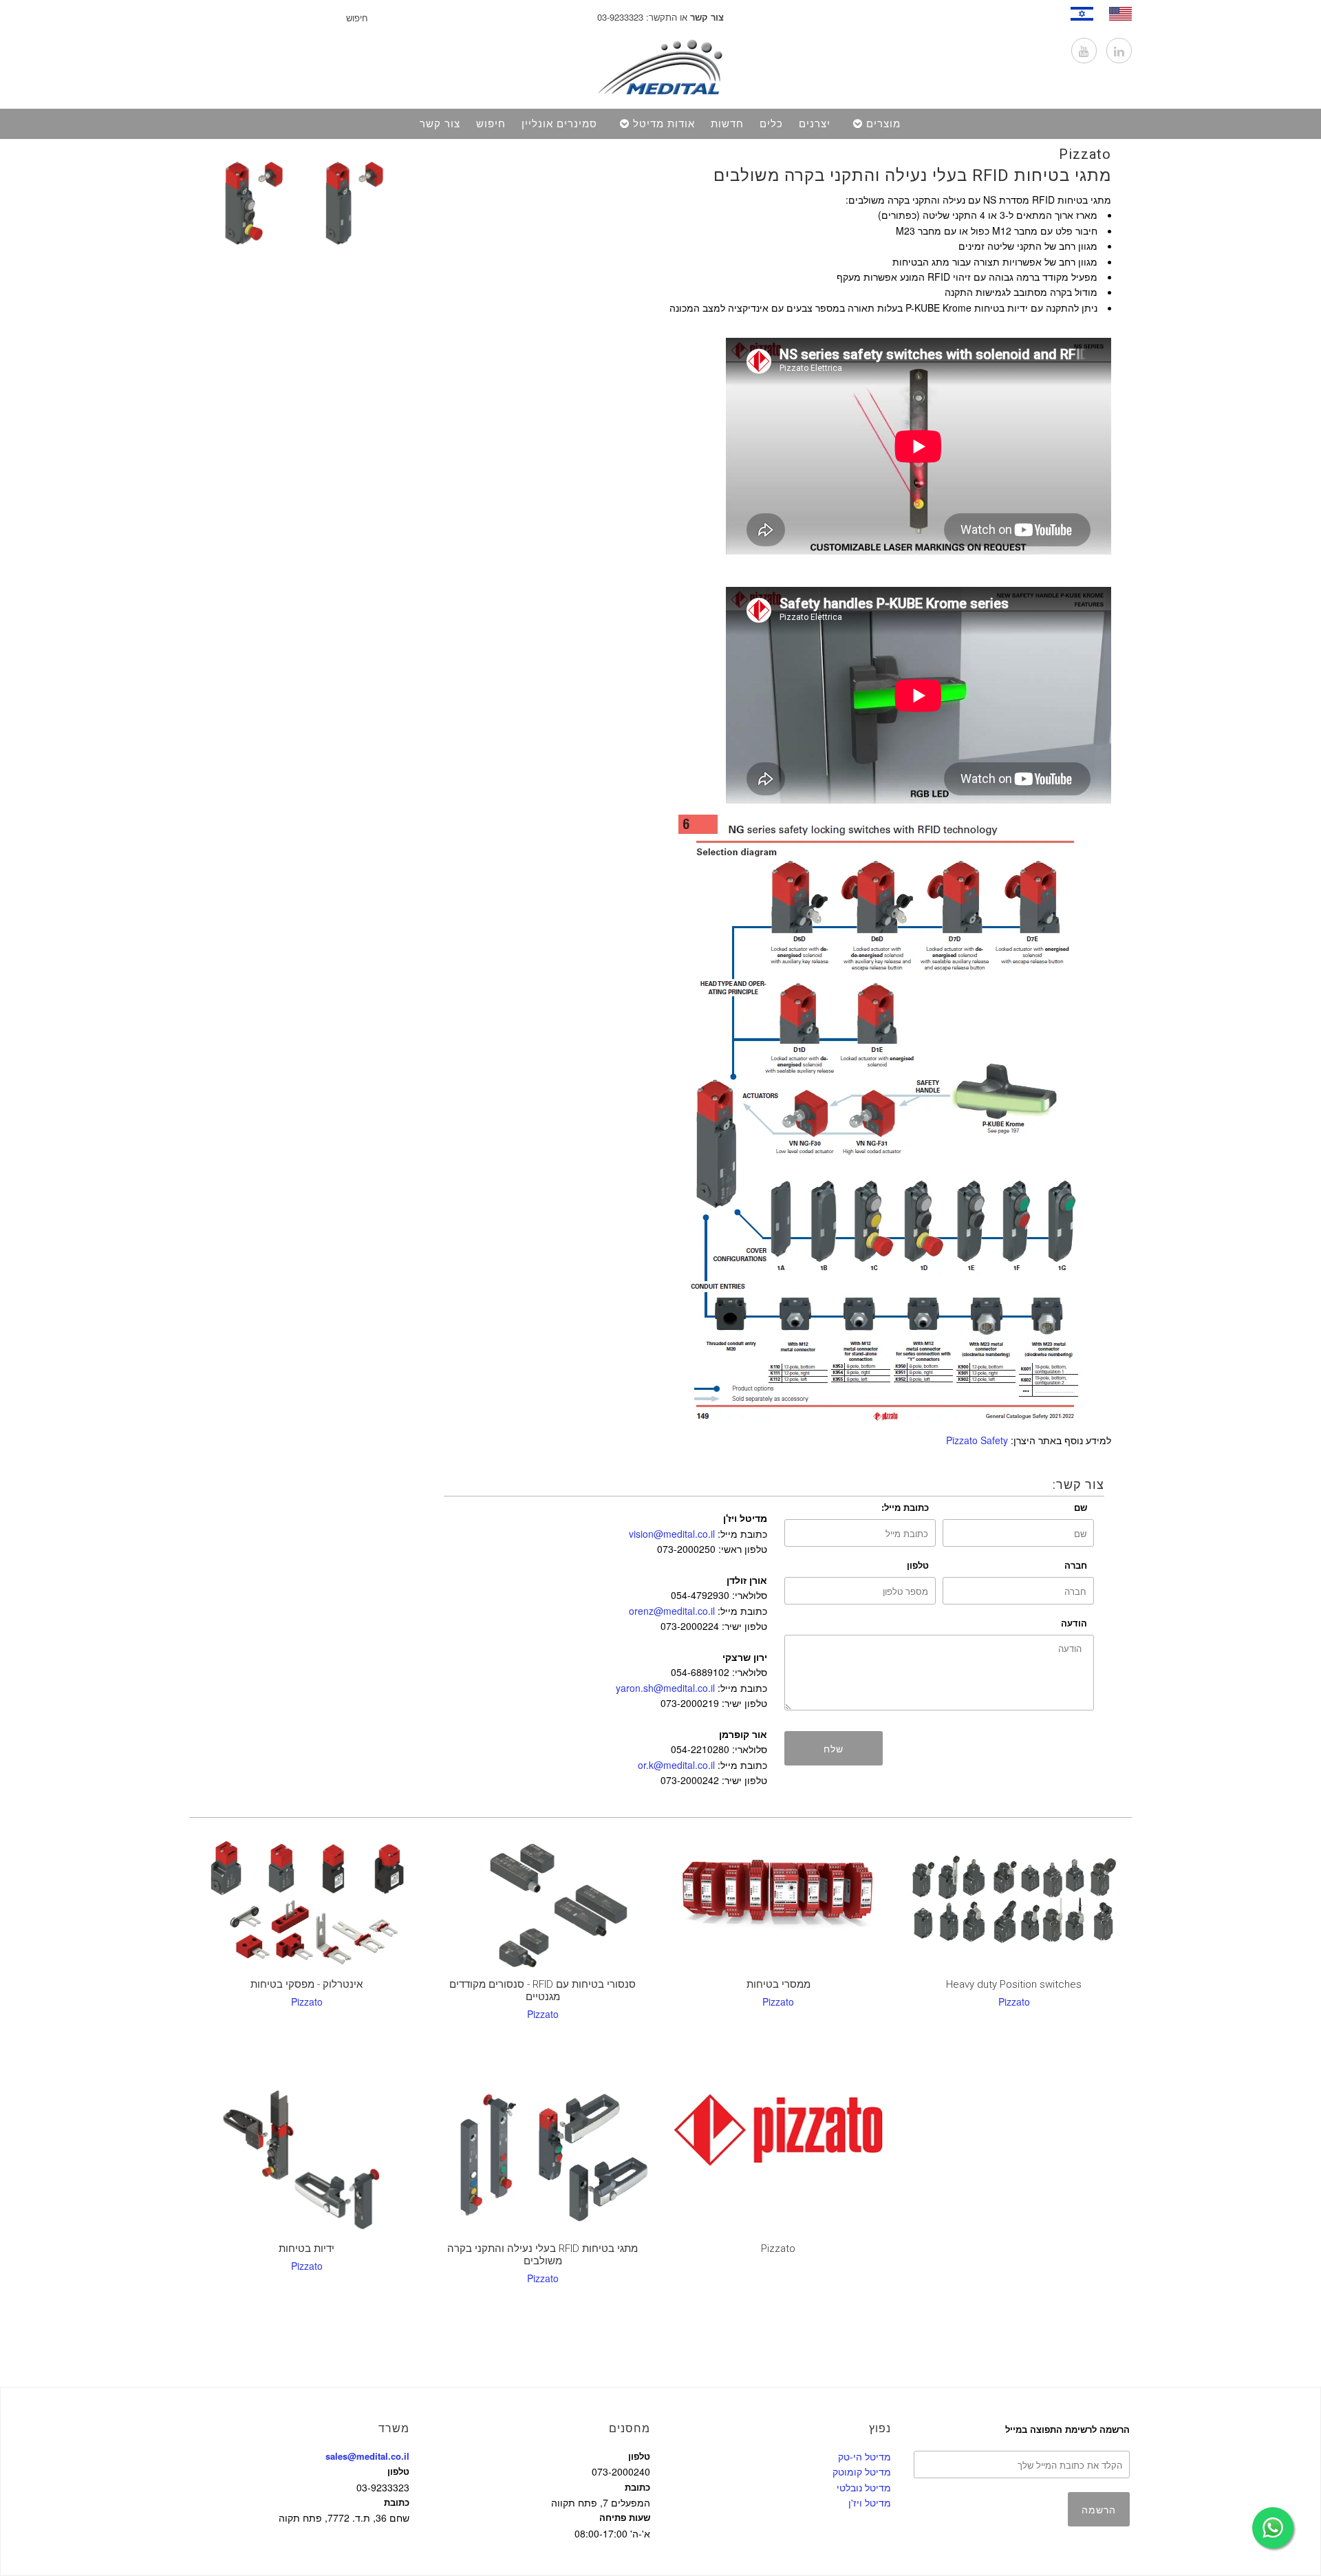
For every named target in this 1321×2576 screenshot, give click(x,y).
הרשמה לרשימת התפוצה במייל (1067, 2429)
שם (1081, 1507)
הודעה (1074, 1623)
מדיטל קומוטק (862, 2471)
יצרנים (815, 124)
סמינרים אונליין (559, 124)
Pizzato (1085, 154)
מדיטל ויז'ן (870, 2502)
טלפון (918, 1565)
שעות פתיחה (625, 2517)
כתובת (397, 2502)
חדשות (727, 124)
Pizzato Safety (977, 1440)
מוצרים (883, 124)
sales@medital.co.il (367, 2456)
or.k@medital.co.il (676, 1765)
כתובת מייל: (905, 1507)
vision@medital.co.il (672, 1534)
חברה (1076, 1565)
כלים (771, 124)
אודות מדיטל (664, 124)
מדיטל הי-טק (864, 2456)
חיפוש (491, 124)
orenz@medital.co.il (672, 1611)
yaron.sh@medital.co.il (665, 1688)
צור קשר (440, 124)
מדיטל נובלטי (864, 2487)
